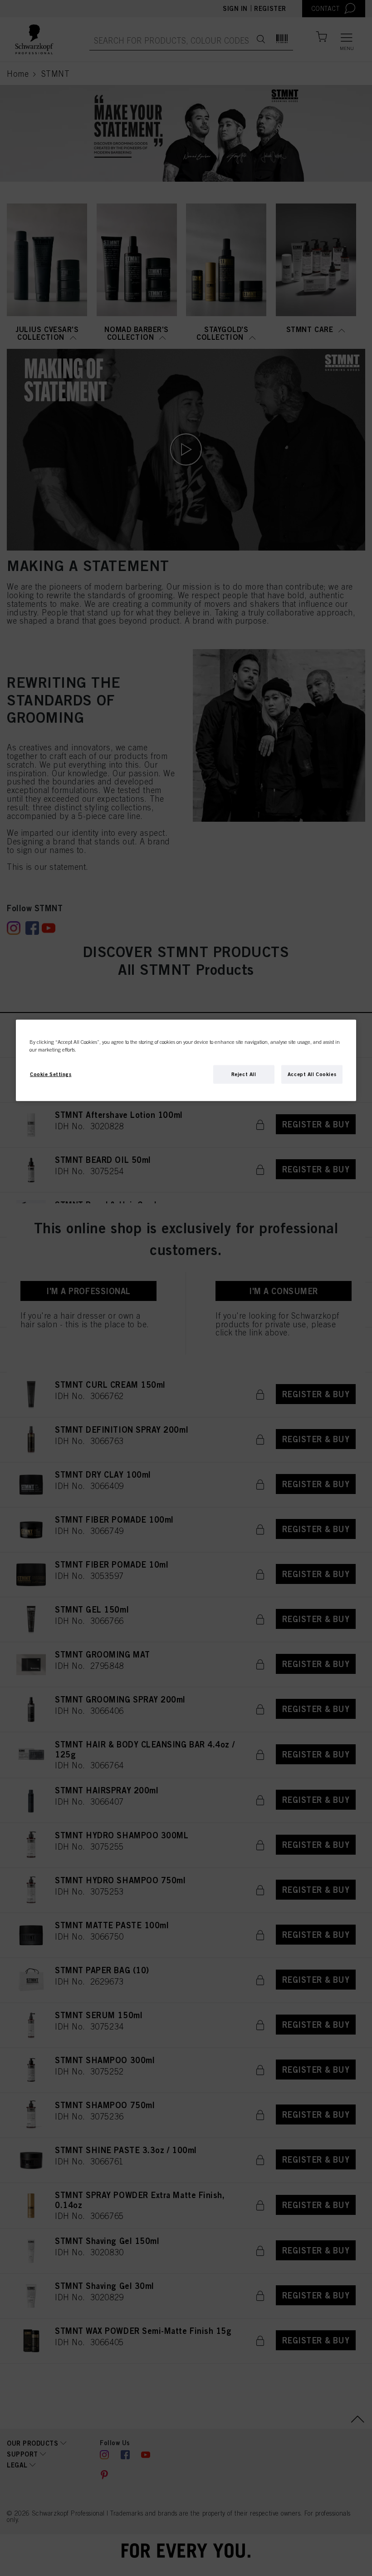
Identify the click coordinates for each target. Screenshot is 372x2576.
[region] (186, 1060)
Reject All (244, 1074)
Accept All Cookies (312, 1074)
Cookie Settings (51, 1074)
